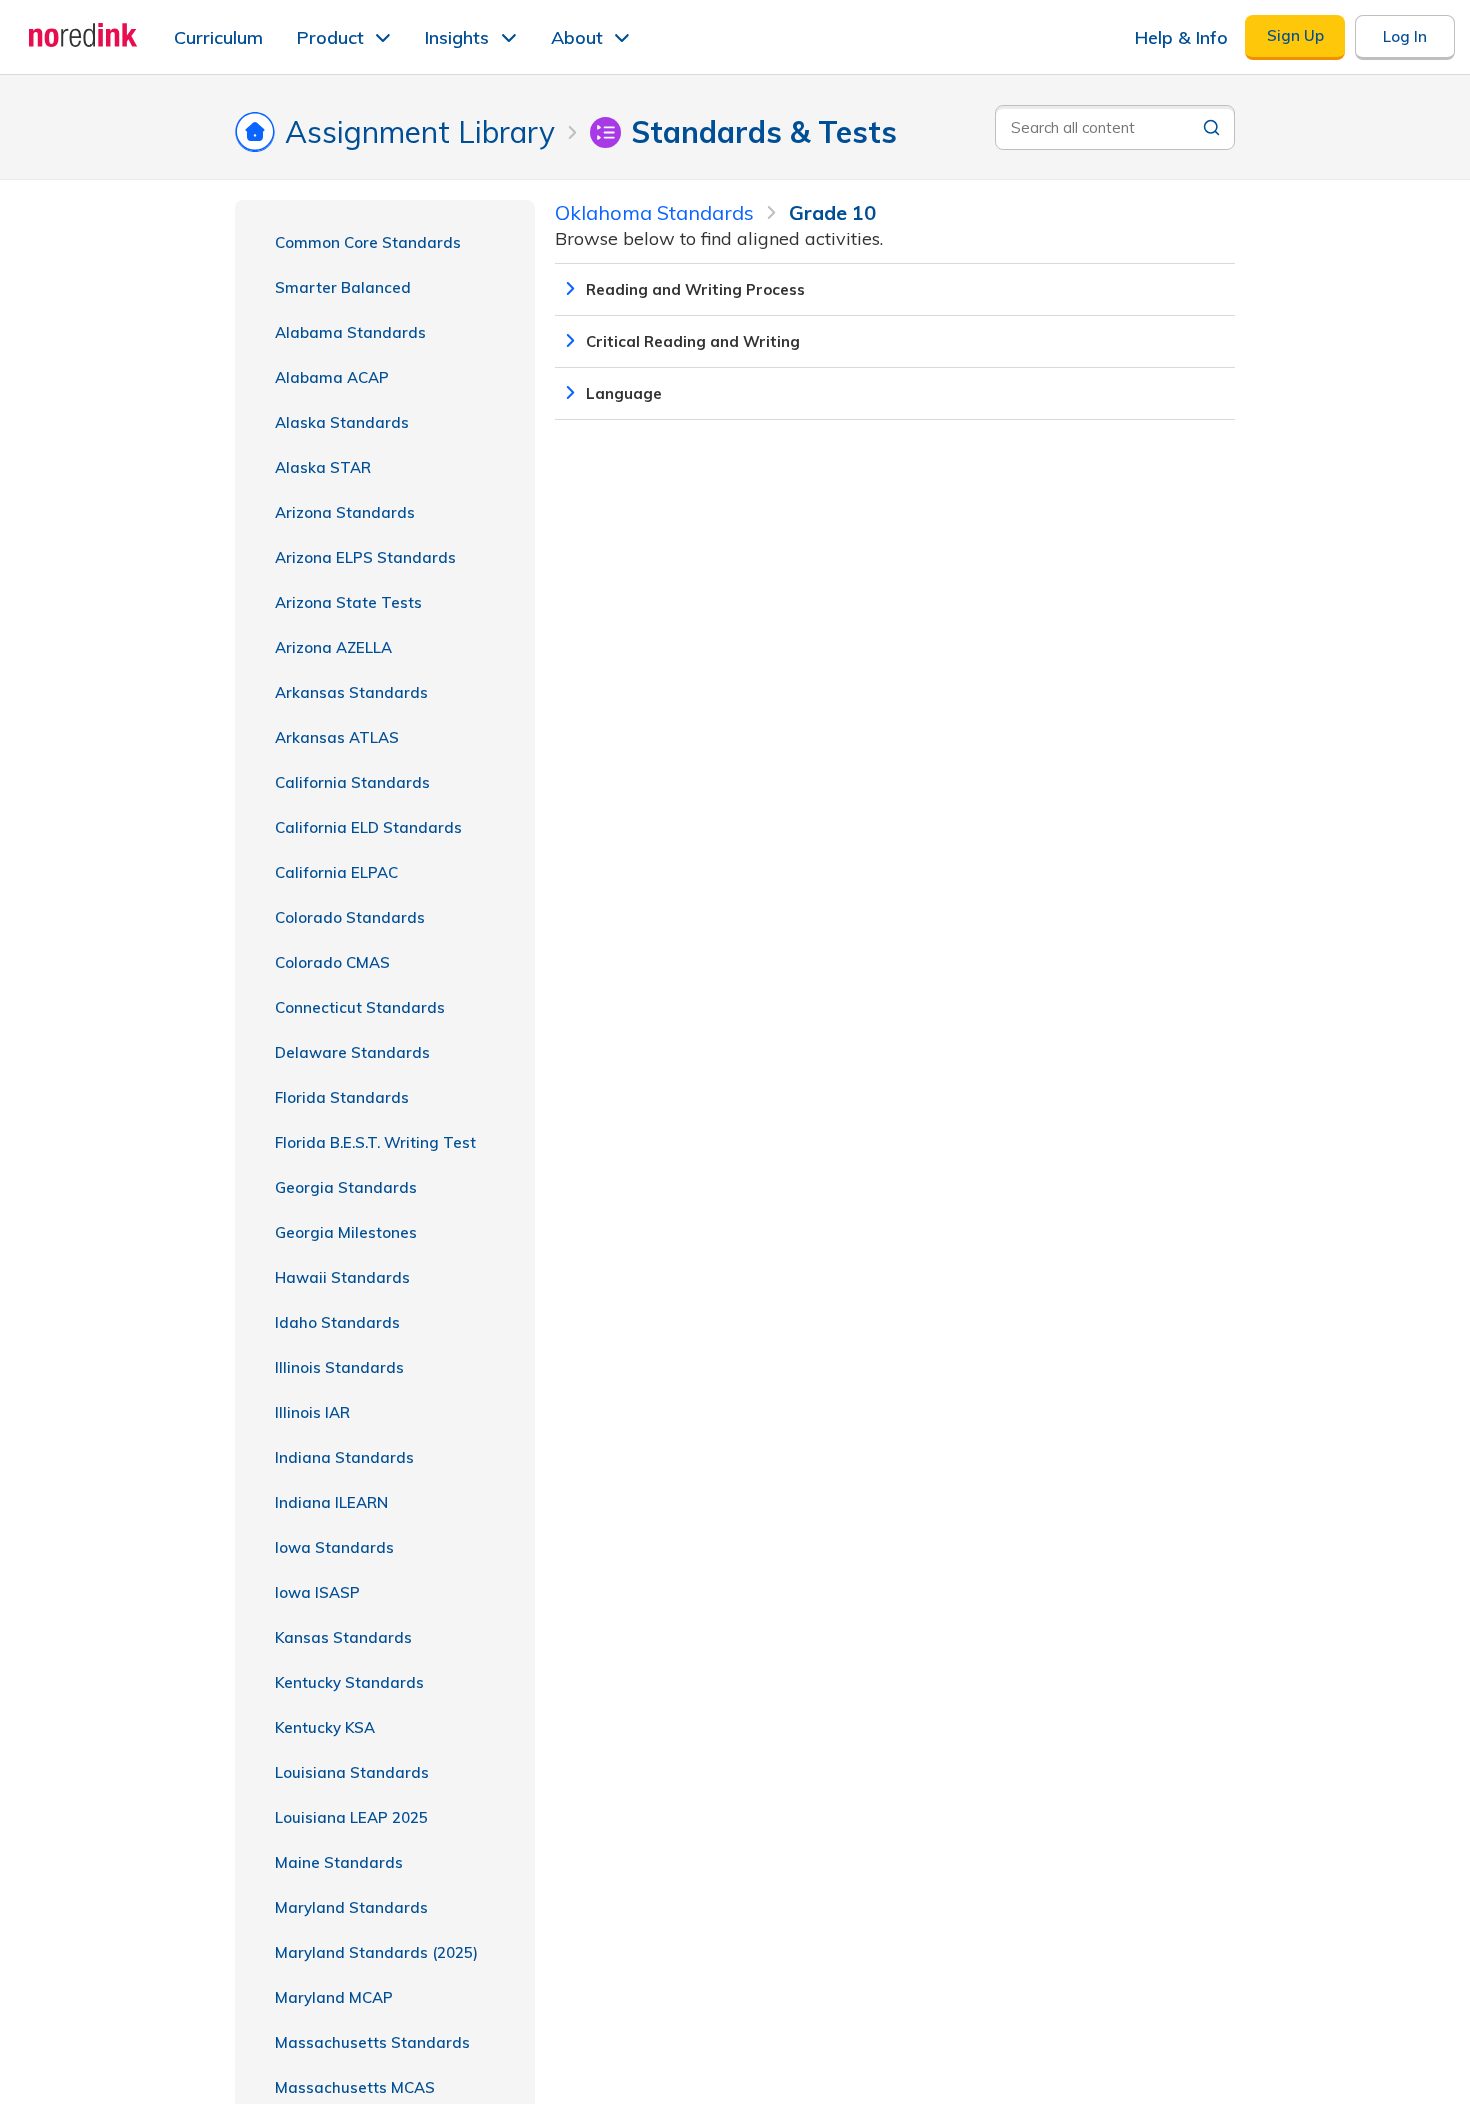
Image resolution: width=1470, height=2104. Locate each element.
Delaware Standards (352, 1052)
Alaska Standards (342, 422)
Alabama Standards (350, 332)
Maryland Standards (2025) (376, 1952)
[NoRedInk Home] (83, 35)
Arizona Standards (345, 512)
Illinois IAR (312, 1412)
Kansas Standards (343, 1637)
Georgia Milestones (346, 1232)
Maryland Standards (351, 1907)
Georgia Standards (346, 1187)
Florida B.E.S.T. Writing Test (375, 1142)
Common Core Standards (368, 242)
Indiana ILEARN (331, 1502)
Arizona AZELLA (333, 647)
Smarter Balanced (343, 287)
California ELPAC (336, 872)
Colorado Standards (350, 917)
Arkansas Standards (351, 692)
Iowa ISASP (317, 1592)
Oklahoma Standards (654, 212)
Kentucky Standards (349, 1682)
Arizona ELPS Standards (365, 557)
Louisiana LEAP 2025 (351, 1817)
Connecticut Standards (360, 1007)
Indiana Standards (344, 1457)
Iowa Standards (334, 1547)
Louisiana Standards (352, 1772)
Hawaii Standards (342, 1277)
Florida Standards (342, 1097)
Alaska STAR (323, 467)
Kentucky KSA (325, 1727)
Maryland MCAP (334, 1997)
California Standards (352, 782)
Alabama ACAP (332, 377)
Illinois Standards (339, 1367)
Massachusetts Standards (372, 2042)
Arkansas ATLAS (337, 737)
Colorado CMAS (332, 962)
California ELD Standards (368, 827)
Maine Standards (339, 1862)
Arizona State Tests (348, 602)
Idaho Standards (337, 1322)
